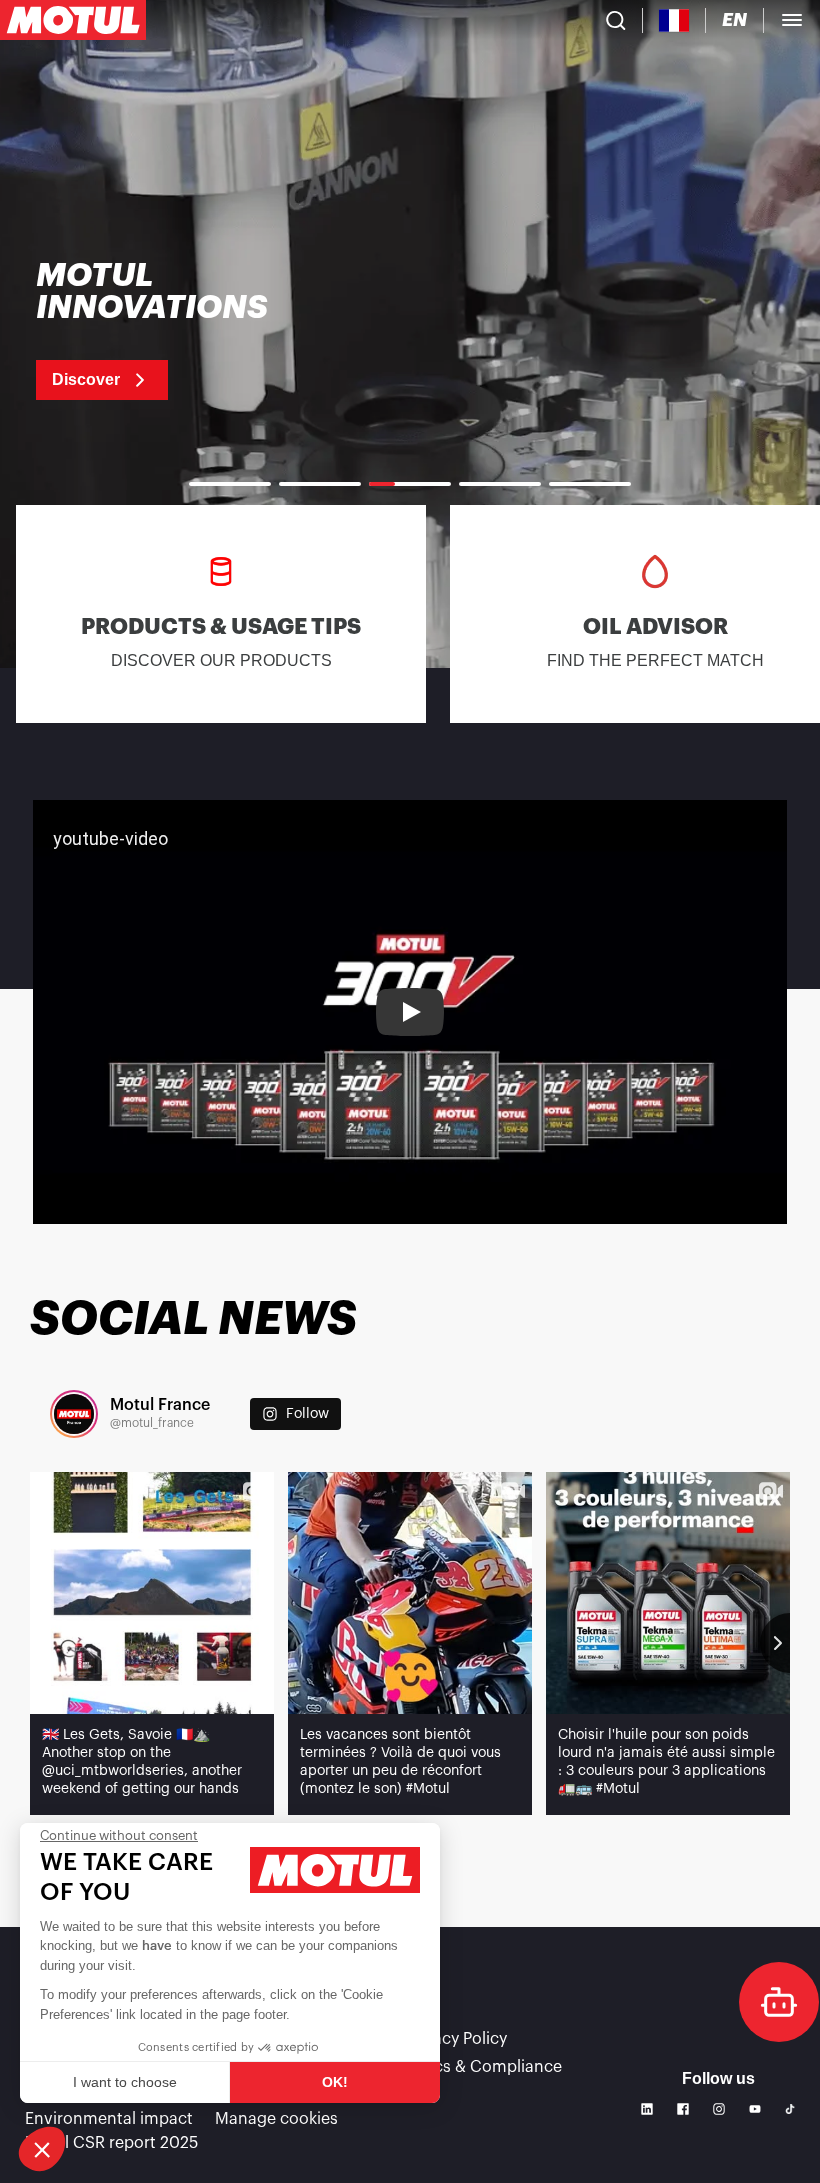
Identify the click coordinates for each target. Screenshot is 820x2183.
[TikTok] (790, 2109)
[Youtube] (755, 2109)
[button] (42, 2149)
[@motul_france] (74, 1414)
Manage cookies (276, 2119)
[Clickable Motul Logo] (73, 20)
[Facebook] (683, 2109)
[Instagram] (719, 2109)
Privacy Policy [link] (456, 2039)
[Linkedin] (647, 2109)
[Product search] (616, 20)
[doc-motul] (779, 2002)
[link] (177, 330)
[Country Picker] (674, 20)
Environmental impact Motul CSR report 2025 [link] (111, 2131)
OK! (335, 2082)
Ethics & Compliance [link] (483, 2067)
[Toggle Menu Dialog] (792, 20)
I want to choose (125, 2082)
